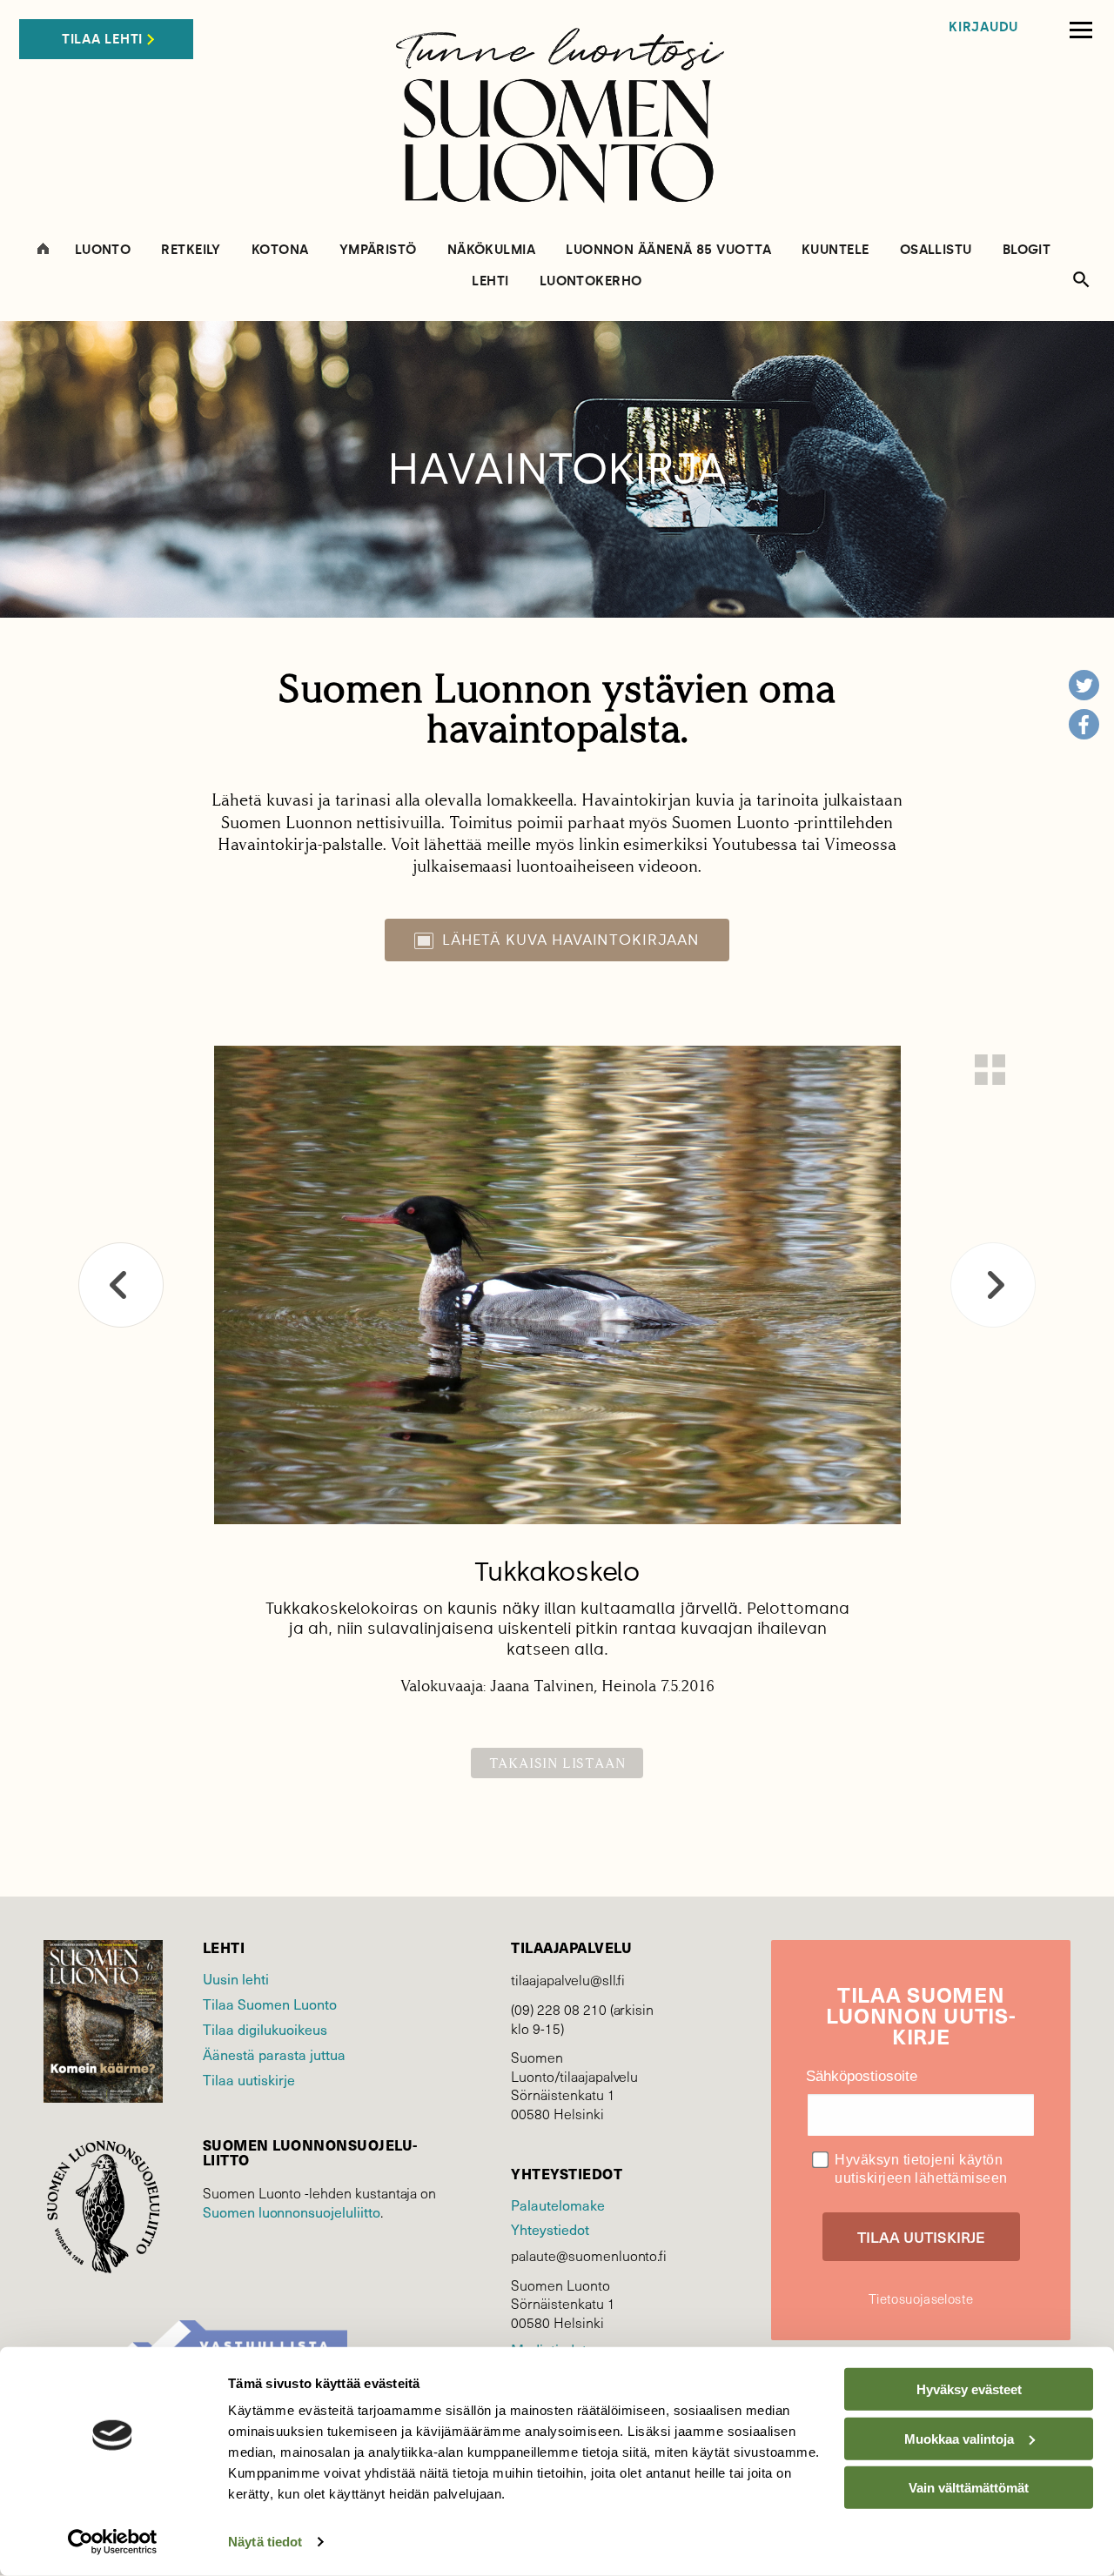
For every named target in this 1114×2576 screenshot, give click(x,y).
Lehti (490, 281)
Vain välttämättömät (969, 2488)
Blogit (1027, 250)
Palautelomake (557, 2205)
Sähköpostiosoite (862, 2076)
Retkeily (191, 250)
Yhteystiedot (550, 2229)
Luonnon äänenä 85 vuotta (668, 250)
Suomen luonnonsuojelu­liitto (292, 2211)
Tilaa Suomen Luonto (270, 2004)
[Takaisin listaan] (990, 1070)
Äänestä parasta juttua (274, 2054)
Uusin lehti (236, 1978)
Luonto (103, 250)
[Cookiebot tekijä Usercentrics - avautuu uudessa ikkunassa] (113, 2542)
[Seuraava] (993, 1285)
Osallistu (936, 250)
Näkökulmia (492, 250)
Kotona (280, 250)
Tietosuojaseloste (921, 2298)
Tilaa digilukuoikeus (265, 2029)
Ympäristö (378, 250)
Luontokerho (591, 281)
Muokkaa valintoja (959, 2438)
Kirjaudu (983, 27)
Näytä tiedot (265, 2542)
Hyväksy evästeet (969, 2389)
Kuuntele (835, 250)
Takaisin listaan (557, 1763)
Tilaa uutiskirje (249, 2079)
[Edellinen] (121, 1285)
